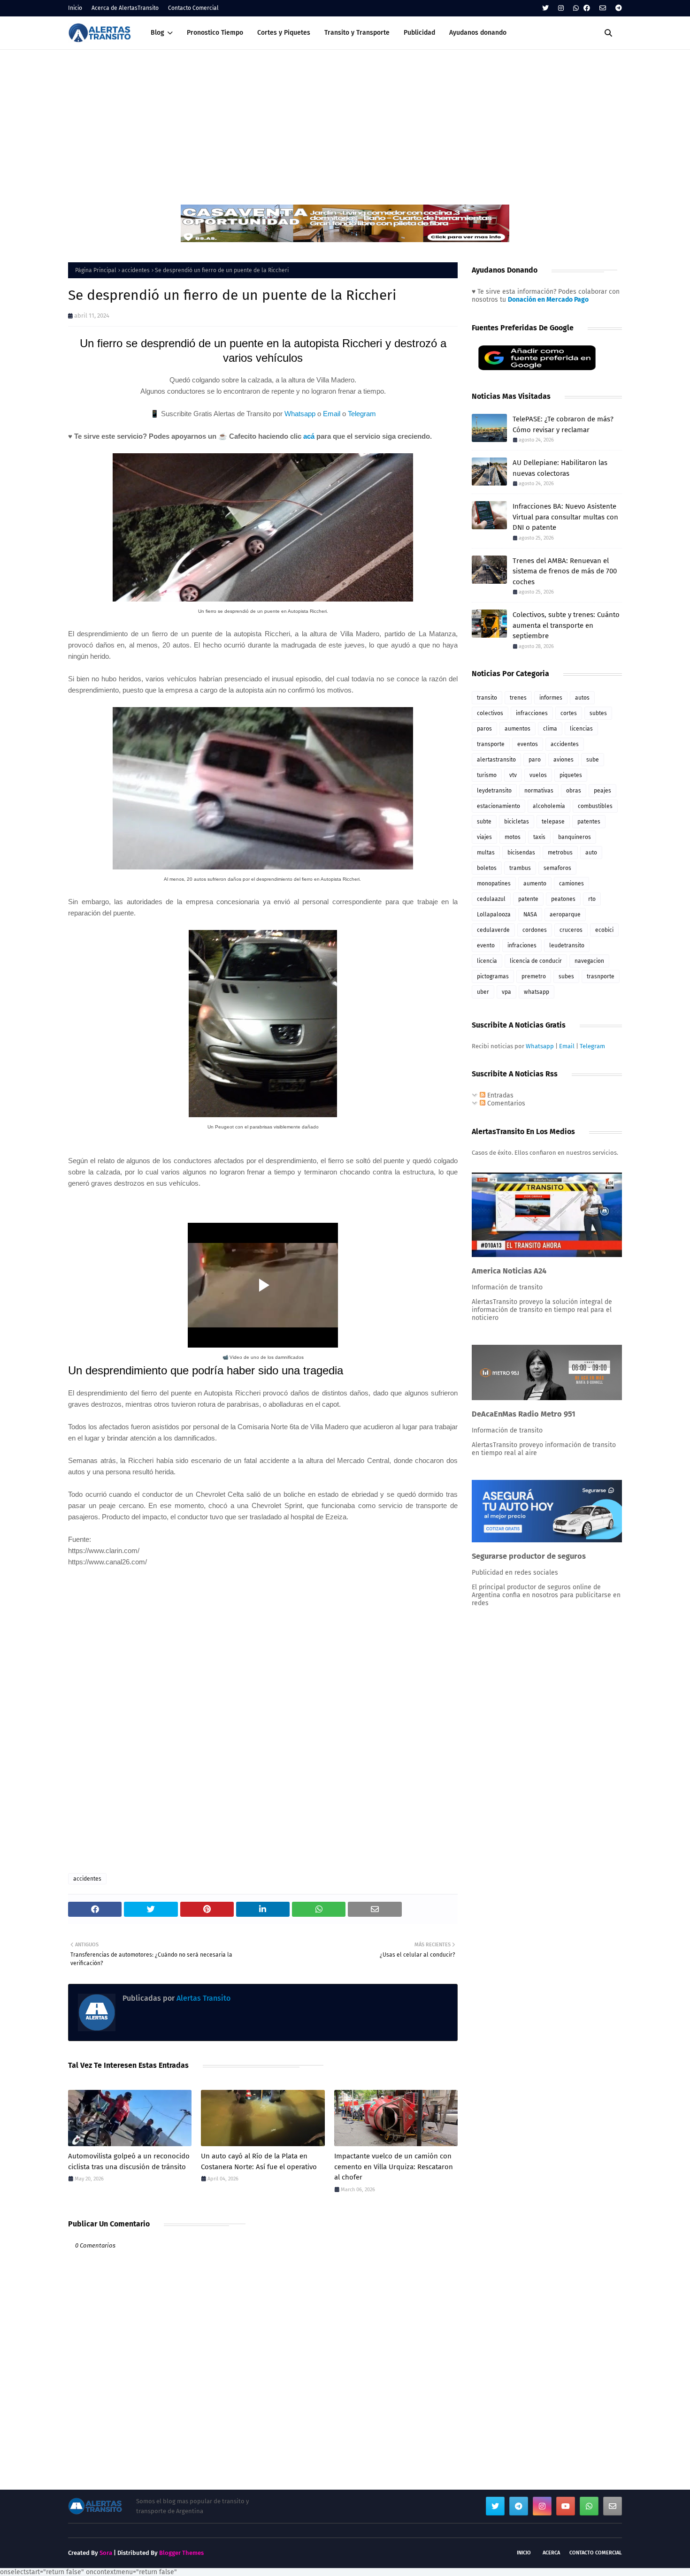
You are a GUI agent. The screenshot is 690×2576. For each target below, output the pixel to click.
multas (486, 853)
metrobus (560, 853)
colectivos (490, 713)
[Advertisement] (345, 120)
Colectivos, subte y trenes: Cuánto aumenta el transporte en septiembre (566, 625)
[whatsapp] (576, 8)
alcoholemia (549, 806)
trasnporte (601, 976)
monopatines (494, 884)
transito (487, 698)
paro (535, 760)
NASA (530, 915)
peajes (602, 791)
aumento (535, 884)
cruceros (571, 930)
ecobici (604, 930)
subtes (598, 713)
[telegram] (617, 8)
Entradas (499, 1095)
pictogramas (493, 976)
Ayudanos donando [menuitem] (478, 33)
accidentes (136, 270)
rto (592, 899)
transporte (491, 744)
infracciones (532, 713)
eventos (528, 744)
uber (483, 992)
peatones (563, 899)
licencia (487, 961)
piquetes (571, 775)
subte (484, 822)
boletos (487, 868)
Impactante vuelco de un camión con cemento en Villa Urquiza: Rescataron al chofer (394, 2167)
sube (593, 760)
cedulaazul (491, 899)
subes (566, 976)
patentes (589, 822)
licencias (581, 729)
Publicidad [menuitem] (419, 33)
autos (582, 698)
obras (574, 791)
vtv (513, 775)
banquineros (575, 837)
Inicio (75, 8)
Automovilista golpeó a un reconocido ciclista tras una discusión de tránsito (129, 2161)
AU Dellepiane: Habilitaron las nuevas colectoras (560, 468)
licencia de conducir (536, 961)
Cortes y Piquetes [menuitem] (284, 33)
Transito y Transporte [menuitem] (357, 33)
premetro (534, 976)
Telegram (362, 414)
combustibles (595, 806)
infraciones (522, 945)
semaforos (557, 868)
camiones (571, 884)
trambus (520, 868)
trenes (518, 698)
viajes (484, 837)
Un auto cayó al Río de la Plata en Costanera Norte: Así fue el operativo (259, 2161)
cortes (569, 713)
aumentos (517, 729)
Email (332, 414)
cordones (535, 930)
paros (484, 729)
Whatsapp (300, 414)
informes (551, 698)
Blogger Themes (181, 2553)
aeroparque (565, 915)
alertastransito (496, 760)
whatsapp (537, 992)
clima (550, 729)
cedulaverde (493, 930)
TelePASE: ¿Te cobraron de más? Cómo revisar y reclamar (563, 424)
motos (513, 837)
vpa (506, 992)
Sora (106, 2553)
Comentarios (505, 1103)
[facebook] (587, 8)
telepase (553, 822)
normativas (539, 791)
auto (591, 853)
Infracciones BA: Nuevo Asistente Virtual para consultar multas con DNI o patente (565, 517)
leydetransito (494, 791)
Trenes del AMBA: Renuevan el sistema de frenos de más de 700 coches (565, 571)
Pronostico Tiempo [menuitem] (215, 33)
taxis (539, 837)
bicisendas (521, 853)
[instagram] (561, 8)
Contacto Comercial (193, 8)
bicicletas (517, 822)
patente (528, 899)
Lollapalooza (494, 915)
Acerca (551, 2553)
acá (309, 436)
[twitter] (545, 8)
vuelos (538, 775)
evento (486, 945)
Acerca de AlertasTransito (125, 8)
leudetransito (567, 945)
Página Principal (96, 270)
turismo (487, 775)
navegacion (589, 961)
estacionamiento (498, 806)
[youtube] (566, 2506)
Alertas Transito (203, 1998)
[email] (603, 8)
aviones (563, 760)
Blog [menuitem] (157, 33)
